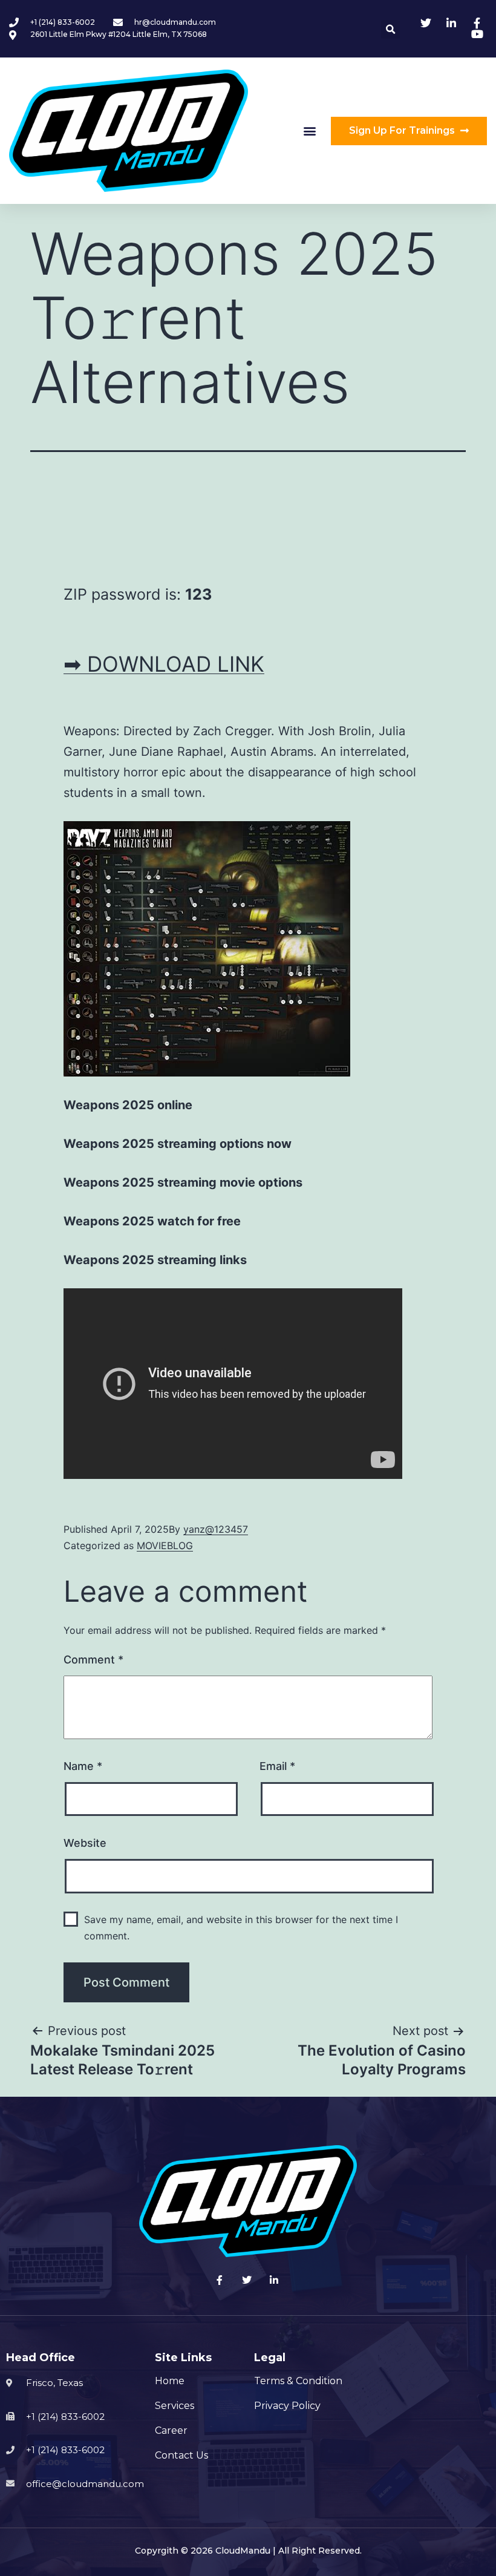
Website (85, 1843)
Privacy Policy (287, 2406)
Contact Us (181, 2455)
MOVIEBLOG (165, 1545)
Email (277, 1766)
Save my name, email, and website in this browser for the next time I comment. (241, 1928)
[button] (310, 131)
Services (175, 2406)
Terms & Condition (298, 2381)
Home (170, 2381)
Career (171, 2430)
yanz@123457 (216, 1529)
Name (83, 1766)
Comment (93, 1660)
